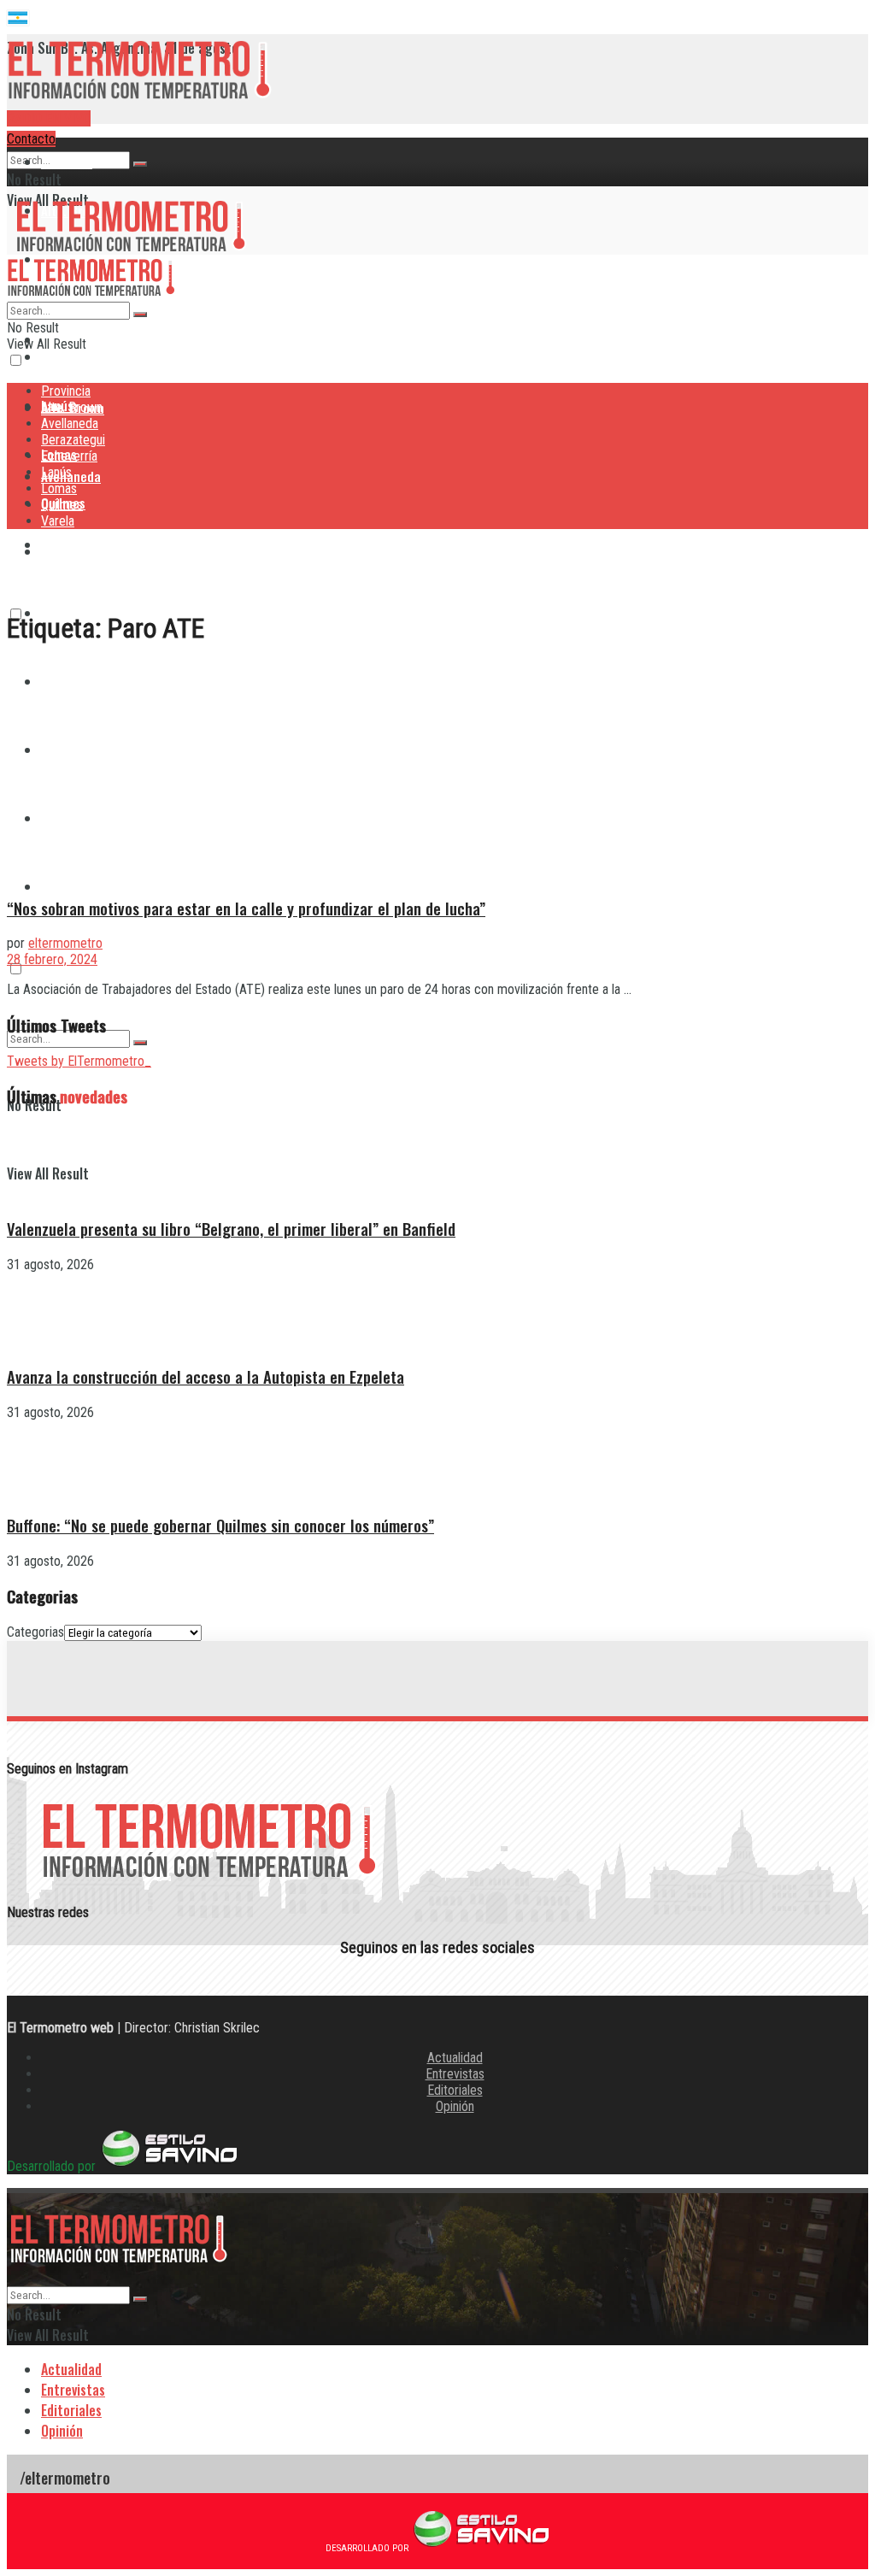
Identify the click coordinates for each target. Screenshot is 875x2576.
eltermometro (65, 943)
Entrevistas (455, 2074)
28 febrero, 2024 (52, 959)
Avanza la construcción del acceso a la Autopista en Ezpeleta (206, 1376)
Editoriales (455, 2090)
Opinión (455, 2106)
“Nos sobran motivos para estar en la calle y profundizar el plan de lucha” (246, 908)
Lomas (59, 488)
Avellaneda (70, 423)
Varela (59, 886)
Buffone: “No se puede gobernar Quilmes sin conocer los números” (220, 1525)
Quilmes (62, 505)
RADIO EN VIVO (49, 118)
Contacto (31, 139)
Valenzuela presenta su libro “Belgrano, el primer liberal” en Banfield (231, 1229)
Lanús (56, 472)
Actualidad (455, 2058)
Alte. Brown (72, 407)
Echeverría (69, 456)
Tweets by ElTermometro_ (79, 1061)
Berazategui (75, 544)
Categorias (35, 1632)
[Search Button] (140, 164)
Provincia (67, 162)
